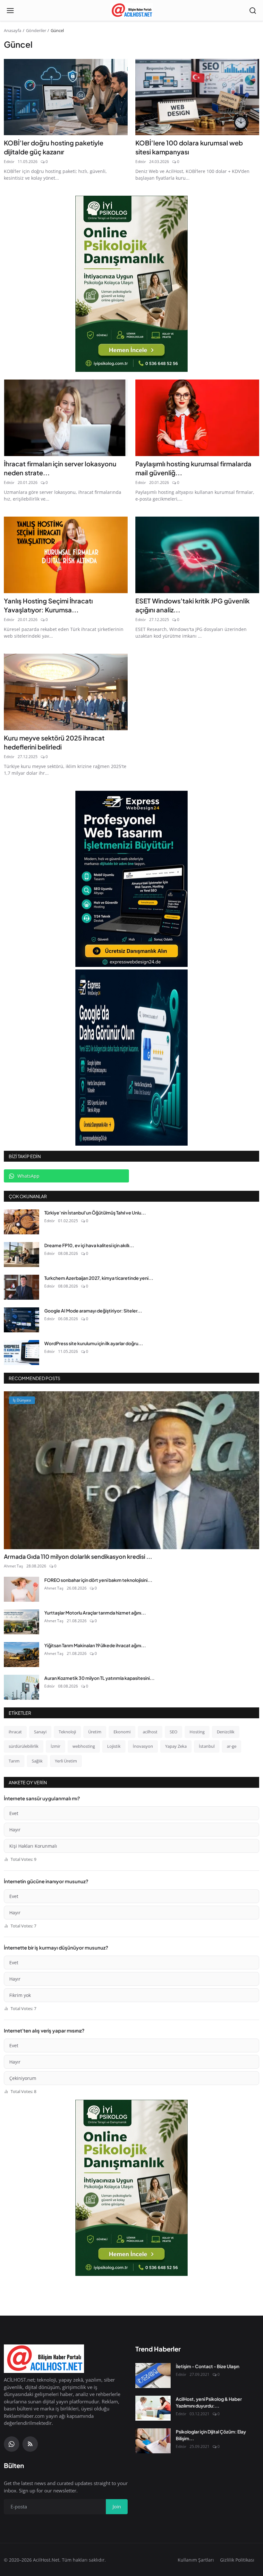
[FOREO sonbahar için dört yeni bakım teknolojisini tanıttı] (21, 1589)
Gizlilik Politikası (237, 2560)
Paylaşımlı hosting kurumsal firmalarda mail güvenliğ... (193, 468)
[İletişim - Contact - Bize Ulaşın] (153, 2376)
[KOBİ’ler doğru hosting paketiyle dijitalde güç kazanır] (66, 97)
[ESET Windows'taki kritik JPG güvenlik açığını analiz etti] (197, 555)
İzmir (55, 1746)
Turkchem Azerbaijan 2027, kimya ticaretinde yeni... (99, 1278)
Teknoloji (67, 1732)
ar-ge (232, 1746)
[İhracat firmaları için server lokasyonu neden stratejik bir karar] (66, 418)
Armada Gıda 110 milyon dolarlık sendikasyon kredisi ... (78, 1556)
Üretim (95, 1732)
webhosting (84, 1746)
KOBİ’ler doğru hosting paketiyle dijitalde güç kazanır (54, 147)
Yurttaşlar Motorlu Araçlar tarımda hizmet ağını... (95, 1613)
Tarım (14, 1761)
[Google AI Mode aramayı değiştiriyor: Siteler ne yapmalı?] (21, 1320)
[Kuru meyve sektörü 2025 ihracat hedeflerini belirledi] (66, 692)
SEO (174, 1732)
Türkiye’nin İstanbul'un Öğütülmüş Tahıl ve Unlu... (95, 1213)
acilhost (150, 1732)
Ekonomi (122, 1732)
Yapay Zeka (176, 1746)
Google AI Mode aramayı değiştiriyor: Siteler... (93, 1311)
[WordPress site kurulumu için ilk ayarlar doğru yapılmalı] (21, 1353)
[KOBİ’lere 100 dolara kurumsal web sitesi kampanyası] (197, 97)
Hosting (197, 1732)
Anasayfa (13, 30)
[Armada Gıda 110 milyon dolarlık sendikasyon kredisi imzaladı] (131, 1470)
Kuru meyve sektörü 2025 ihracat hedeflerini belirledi (54, 742)
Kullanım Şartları (196, 2560)
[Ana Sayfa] (132, 11)
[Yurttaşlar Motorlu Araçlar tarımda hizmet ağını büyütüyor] (21, 1622)
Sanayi (40, 1732)
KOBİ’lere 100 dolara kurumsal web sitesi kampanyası (189, 147)
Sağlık (37, 1761)
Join (117, 2506)
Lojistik (114, 1746)
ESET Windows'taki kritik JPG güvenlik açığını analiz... (192, 605)
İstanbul (207, 1746)
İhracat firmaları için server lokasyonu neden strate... (60, 468)
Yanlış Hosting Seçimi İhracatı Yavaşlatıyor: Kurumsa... (48, 605)
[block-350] (131, 284)
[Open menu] (10, 11)
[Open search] (253, 11)
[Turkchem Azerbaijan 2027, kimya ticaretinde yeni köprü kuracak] (21, 1287)
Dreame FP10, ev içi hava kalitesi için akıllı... (89, 1245)
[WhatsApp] (12, 2444)
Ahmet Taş (13, 1566)
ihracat (15, 1732)
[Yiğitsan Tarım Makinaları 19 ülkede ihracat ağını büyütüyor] (21, 1655)
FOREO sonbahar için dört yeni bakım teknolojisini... (98, 1580)
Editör (9, 162)
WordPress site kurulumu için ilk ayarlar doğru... (94, 1343)
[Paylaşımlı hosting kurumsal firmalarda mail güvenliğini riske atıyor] (197, 418)
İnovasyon (143, 1746)
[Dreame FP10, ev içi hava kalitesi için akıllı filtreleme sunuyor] (21, 1255)
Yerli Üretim (66, 1761)
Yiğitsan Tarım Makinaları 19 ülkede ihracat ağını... (95, 1645)
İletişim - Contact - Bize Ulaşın (208, 2366)
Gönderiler (36, 30)
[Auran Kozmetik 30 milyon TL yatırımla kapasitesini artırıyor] (21, 1687)
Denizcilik (226, 1732)
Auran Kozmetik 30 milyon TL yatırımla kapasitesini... (99, 1678)
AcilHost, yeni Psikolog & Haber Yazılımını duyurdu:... (209, 2402)
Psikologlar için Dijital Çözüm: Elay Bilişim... (211, 2435)
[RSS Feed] (30, 2444)
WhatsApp (28, 1176)
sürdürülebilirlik (24, 1746)
